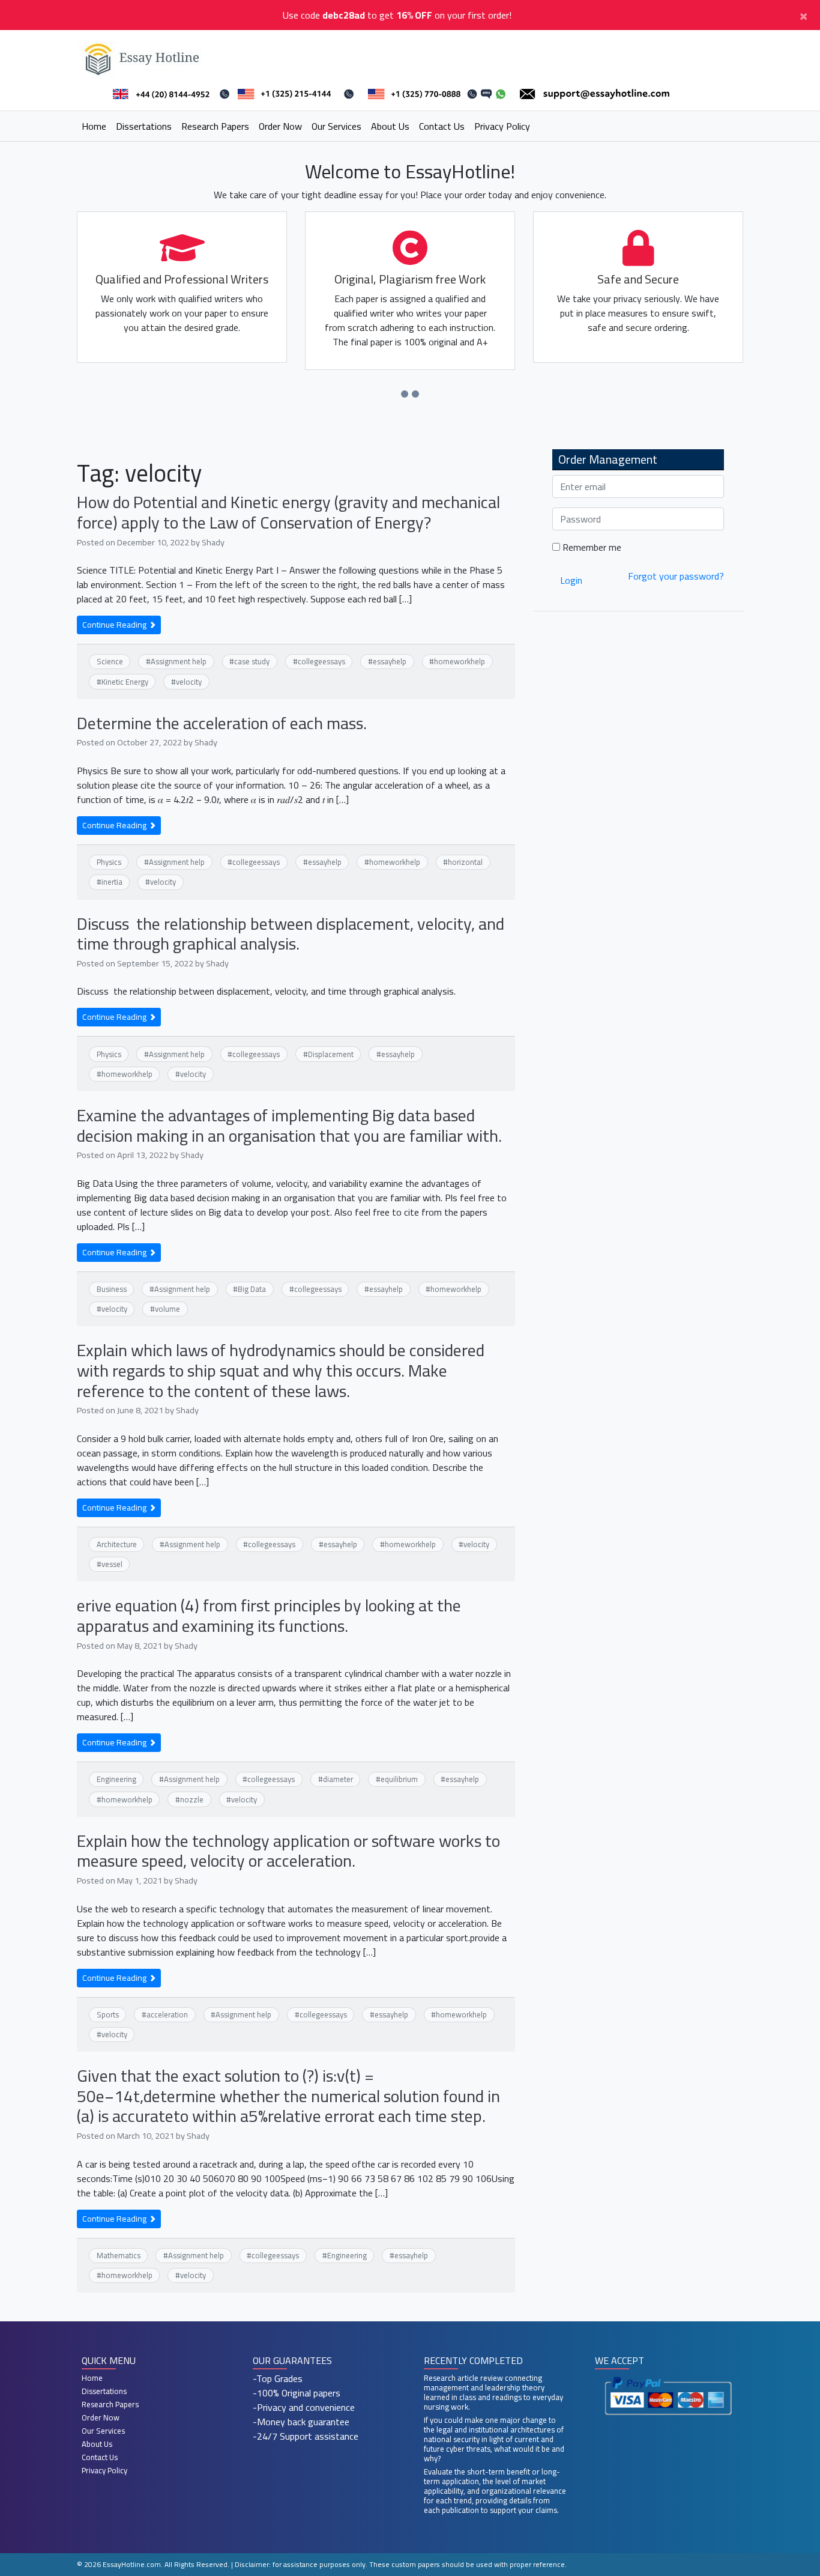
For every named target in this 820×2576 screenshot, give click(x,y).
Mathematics (119, 2255)
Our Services (336, 126)
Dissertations (144, 126)
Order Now (280, 126)
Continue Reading (115, 625)
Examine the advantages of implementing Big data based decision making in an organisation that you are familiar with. (289, 1126)
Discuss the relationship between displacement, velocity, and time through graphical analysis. (291, 934)
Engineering (116, 1779)
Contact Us (442, 126)
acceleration (167, 2014)
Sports (108, 2014)
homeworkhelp (460, 661)
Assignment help (179, 661)
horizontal (465, 862)
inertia (112, 882)
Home (94, 126)
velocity (189, 682)
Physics (109, 862)
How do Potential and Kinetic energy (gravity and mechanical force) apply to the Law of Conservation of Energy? (288, 512)
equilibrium (399, 1779)
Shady (213, 542)
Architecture (117, 1544)
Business (112, 1289)
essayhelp (390, 661)
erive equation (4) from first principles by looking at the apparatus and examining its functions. (269, 1616)
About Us (390, 126)
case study (252, 661)
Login (571, 580)
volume (167, 1309)
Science (110, 661)
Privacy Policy (502, 126)
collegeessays (321, 661)
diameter (338, 1779)
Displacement (331, 1054)
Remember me (591, 547)
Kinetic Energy (125, 682)
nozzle (192, 1799)
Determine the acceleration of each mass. (222, 723)
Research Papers (215, 126)
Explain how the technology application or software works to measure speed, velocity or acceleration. (288, 1851)
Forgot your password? (676, 576)
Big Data (252, 1289)
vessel (112, 1564)
